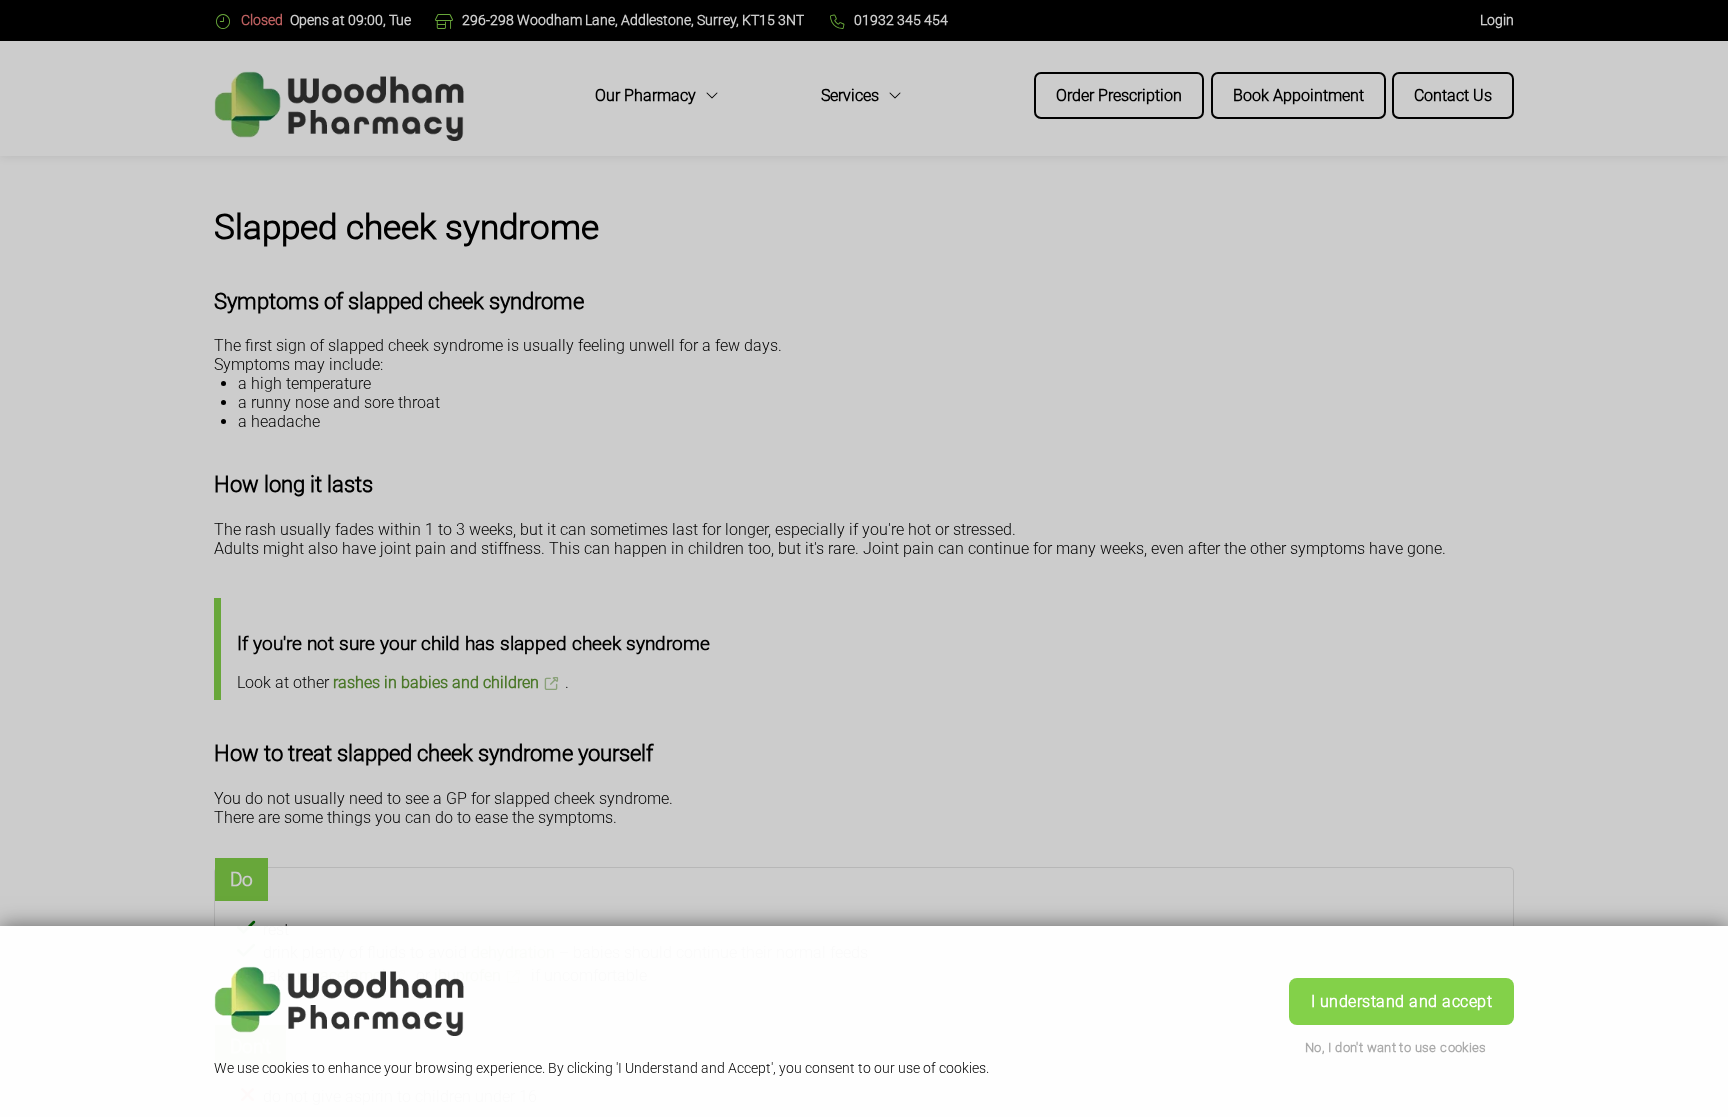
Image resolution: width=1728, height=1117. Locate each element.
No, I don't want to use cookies (1396, 1047)
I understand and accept (1401, 1001)
